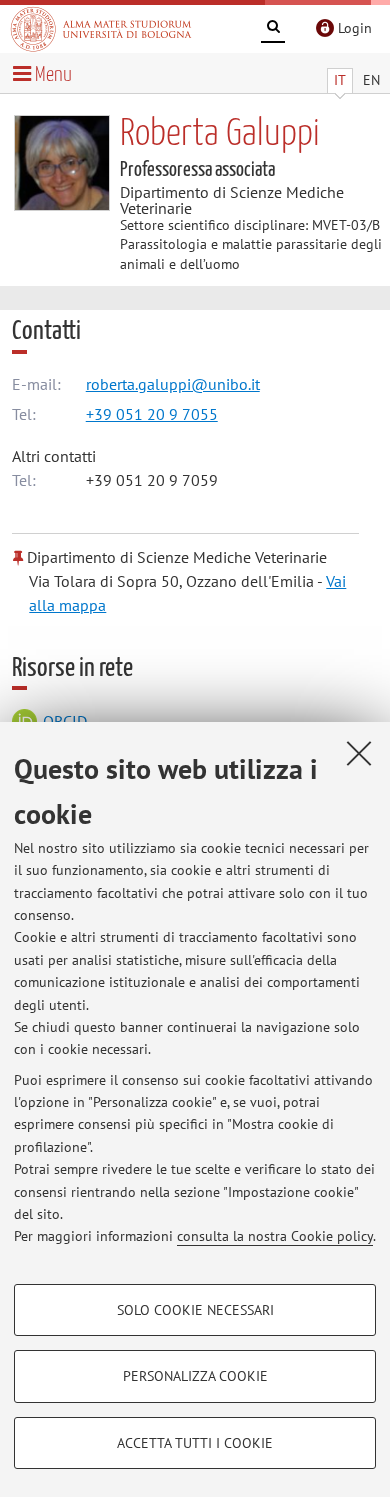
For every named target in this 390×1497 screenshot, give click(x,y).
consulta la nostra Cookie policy (275, 1236)
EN (371, 80)
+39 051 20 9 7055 (152, 414)
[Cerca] (273, 30)
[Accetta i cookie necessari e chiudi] (359, 753)
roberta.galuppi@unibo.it (173, 384)
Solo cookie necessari (195, 1310)
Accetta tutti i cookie (195, 1443)
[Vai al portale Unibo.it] (101, 29)
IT (340, 80)
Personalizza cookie (195, 1376)
